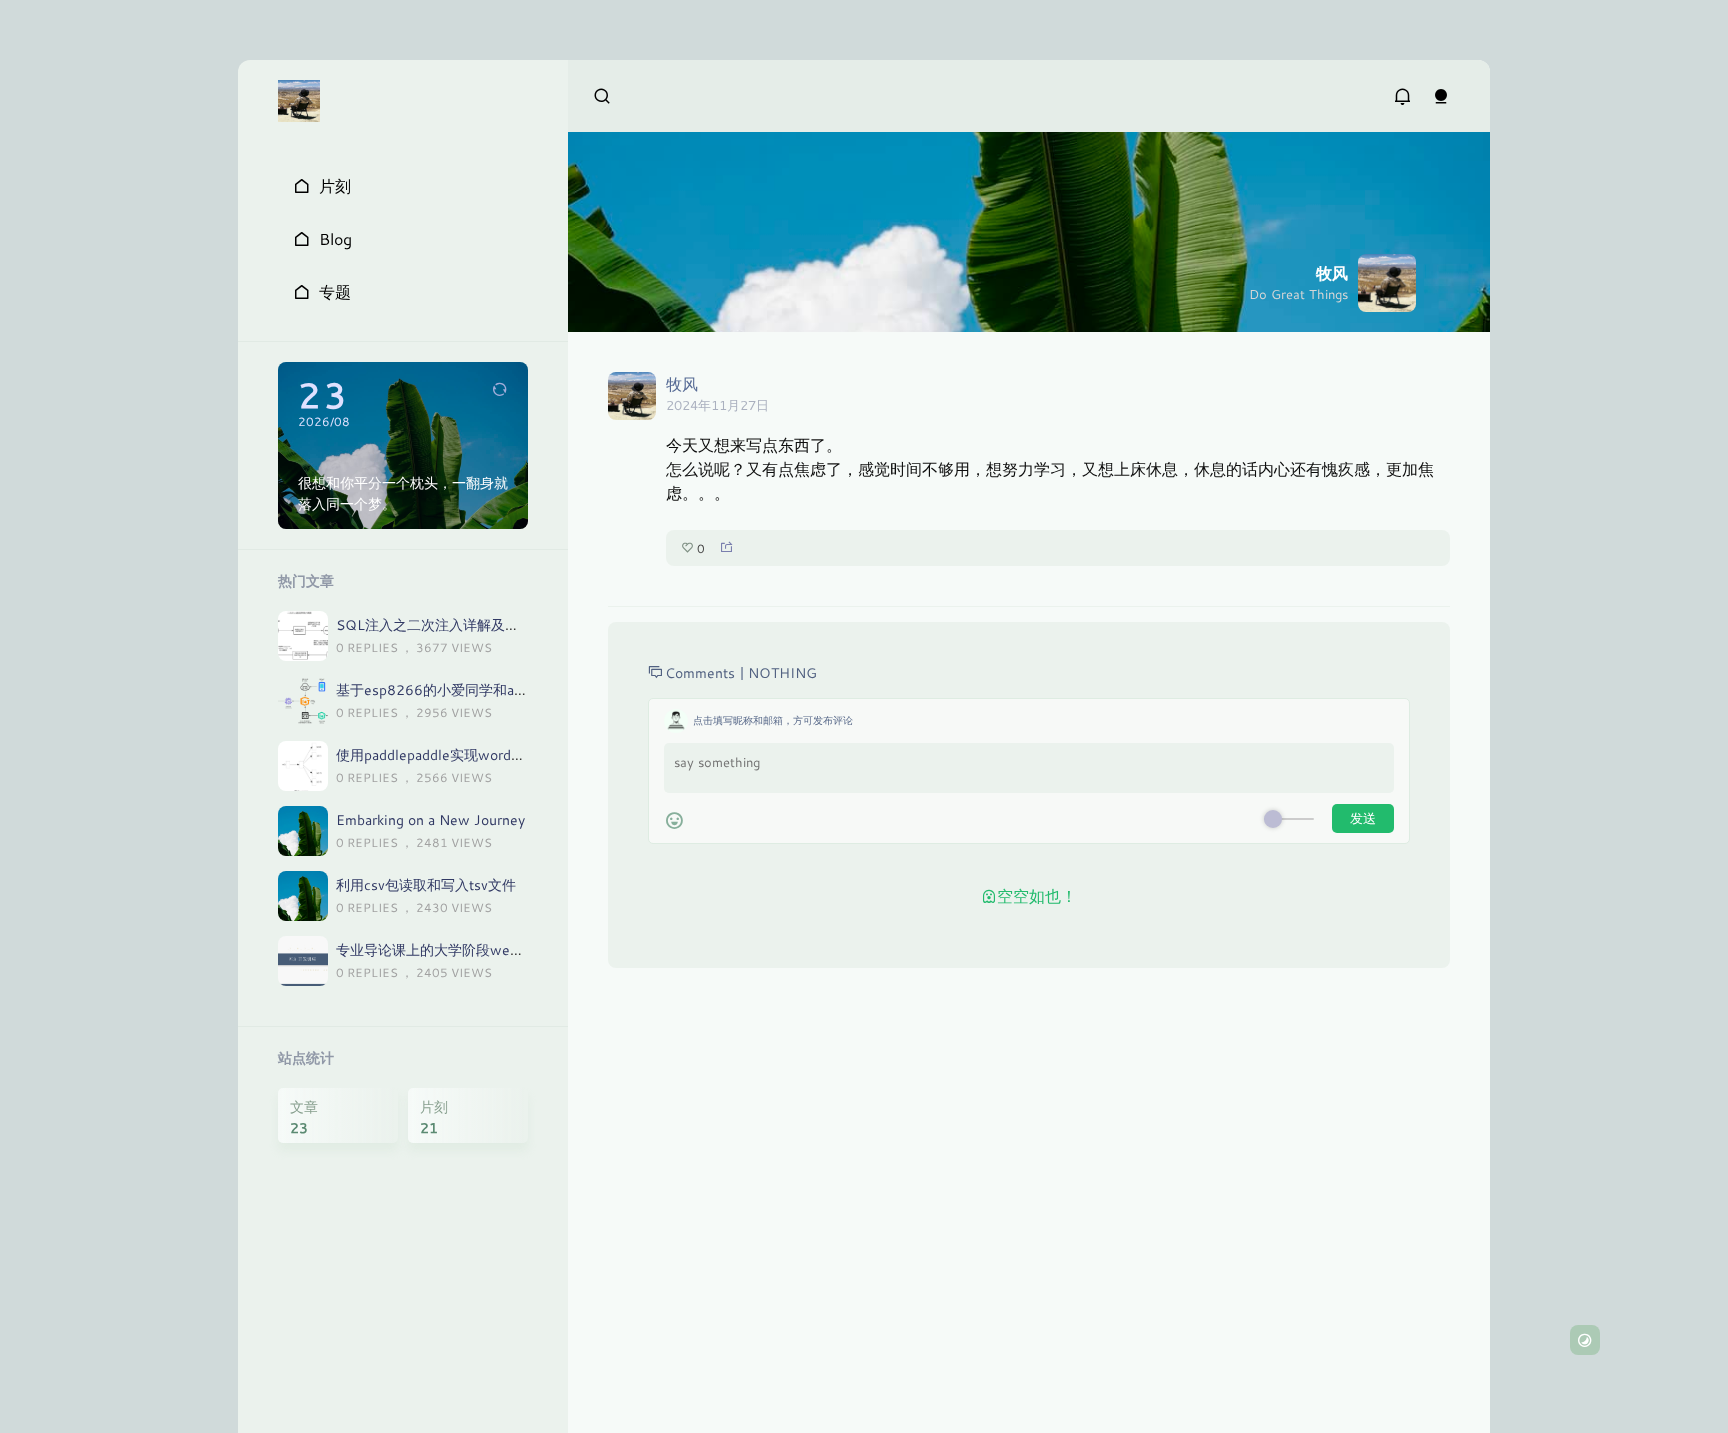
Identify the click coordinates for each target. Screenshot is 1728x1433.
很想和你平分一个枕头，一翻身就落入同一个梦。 (403, 493)
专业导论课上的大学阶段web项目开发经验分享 (483, 949)
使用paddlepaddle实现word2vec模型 (453, 754)
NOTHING (782, 672)
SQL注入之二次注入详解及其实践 (441, 624)
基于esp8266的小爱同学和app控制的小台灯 (475, 689)
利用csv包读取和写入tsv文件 (426, 884)
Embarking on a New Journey (430, 819)
